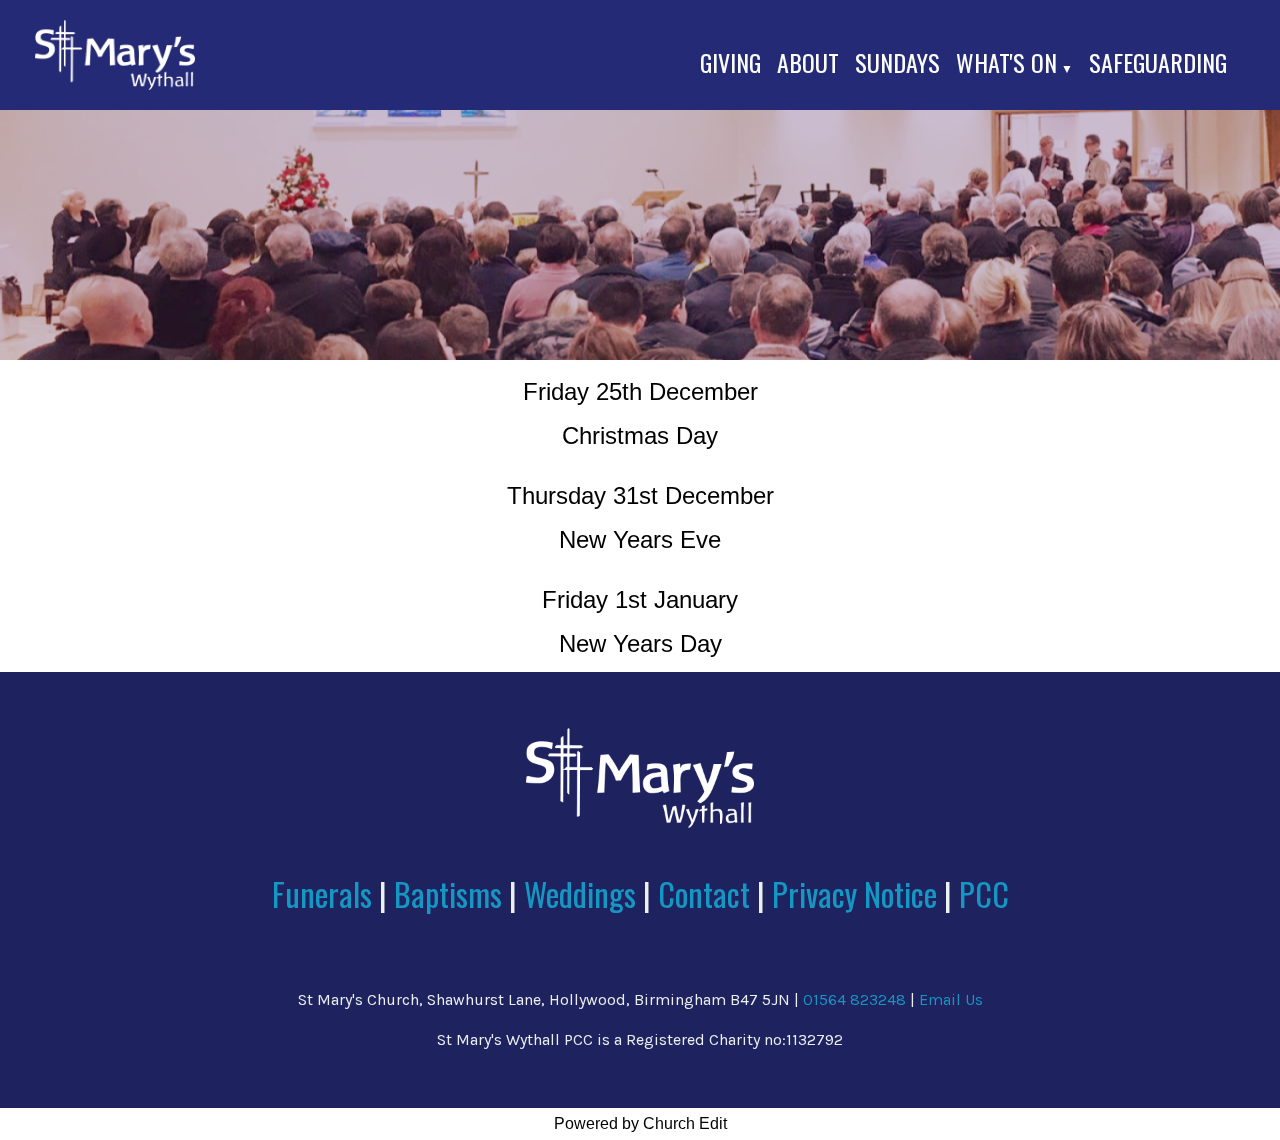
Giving (730, 62)
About (808, 62)
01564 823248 (854, 999)
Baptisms (448, 893)
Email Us (951, 999)
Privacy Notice (854, 893)
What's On (1006, 62)
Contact (707, 893)
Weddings (580, 893)
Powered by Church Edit (640, 1123)
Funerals (322, 893)
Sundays (897, 62)
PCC (984, 893)
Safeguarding (1158, 62)
